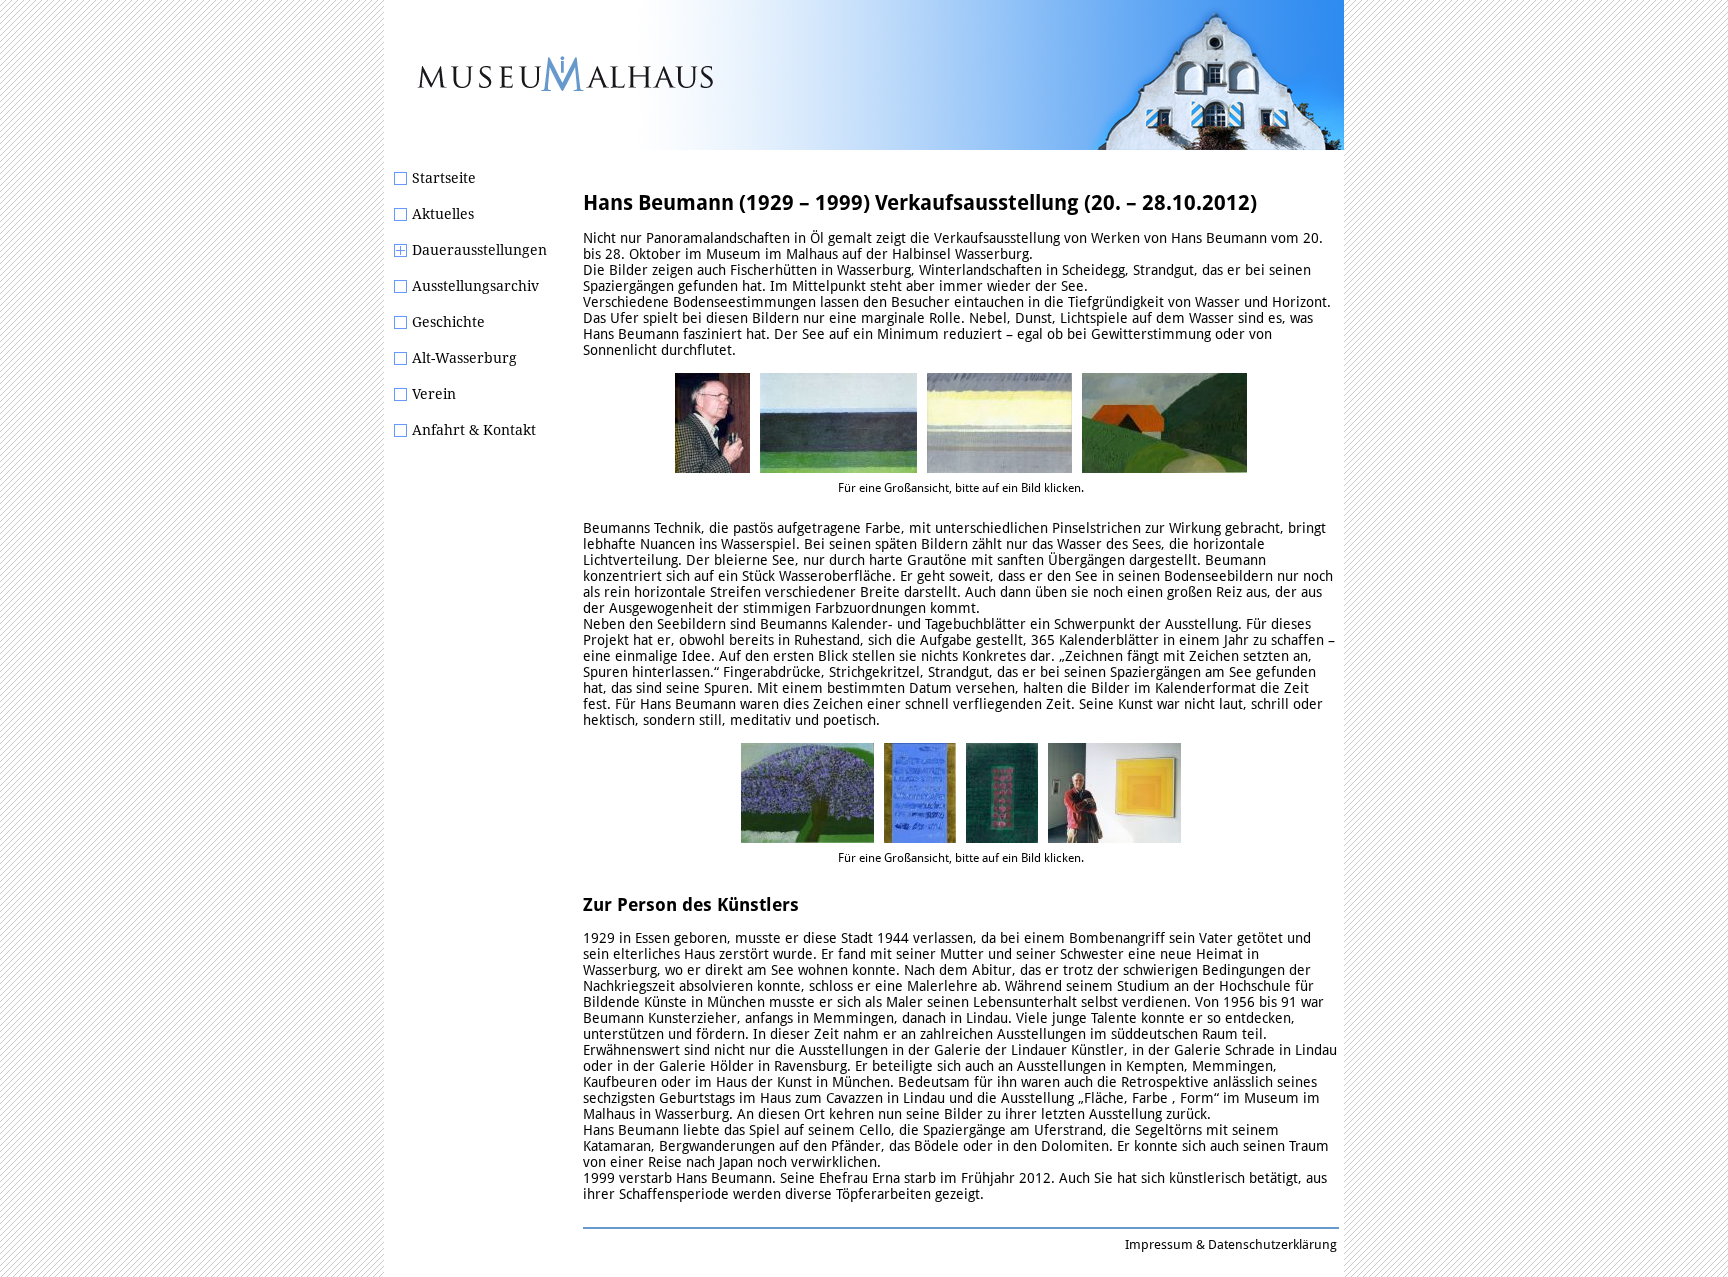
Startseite (444, 178)
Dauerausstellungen (479, 250)
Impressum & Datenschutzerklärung (1231, 1244)
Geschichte (448, 322)
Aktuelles (443, 214)
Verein (434, 394)
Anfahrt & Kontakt (474, 430)
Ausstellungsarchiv (475, 286)
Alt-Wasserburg (464, 358)
